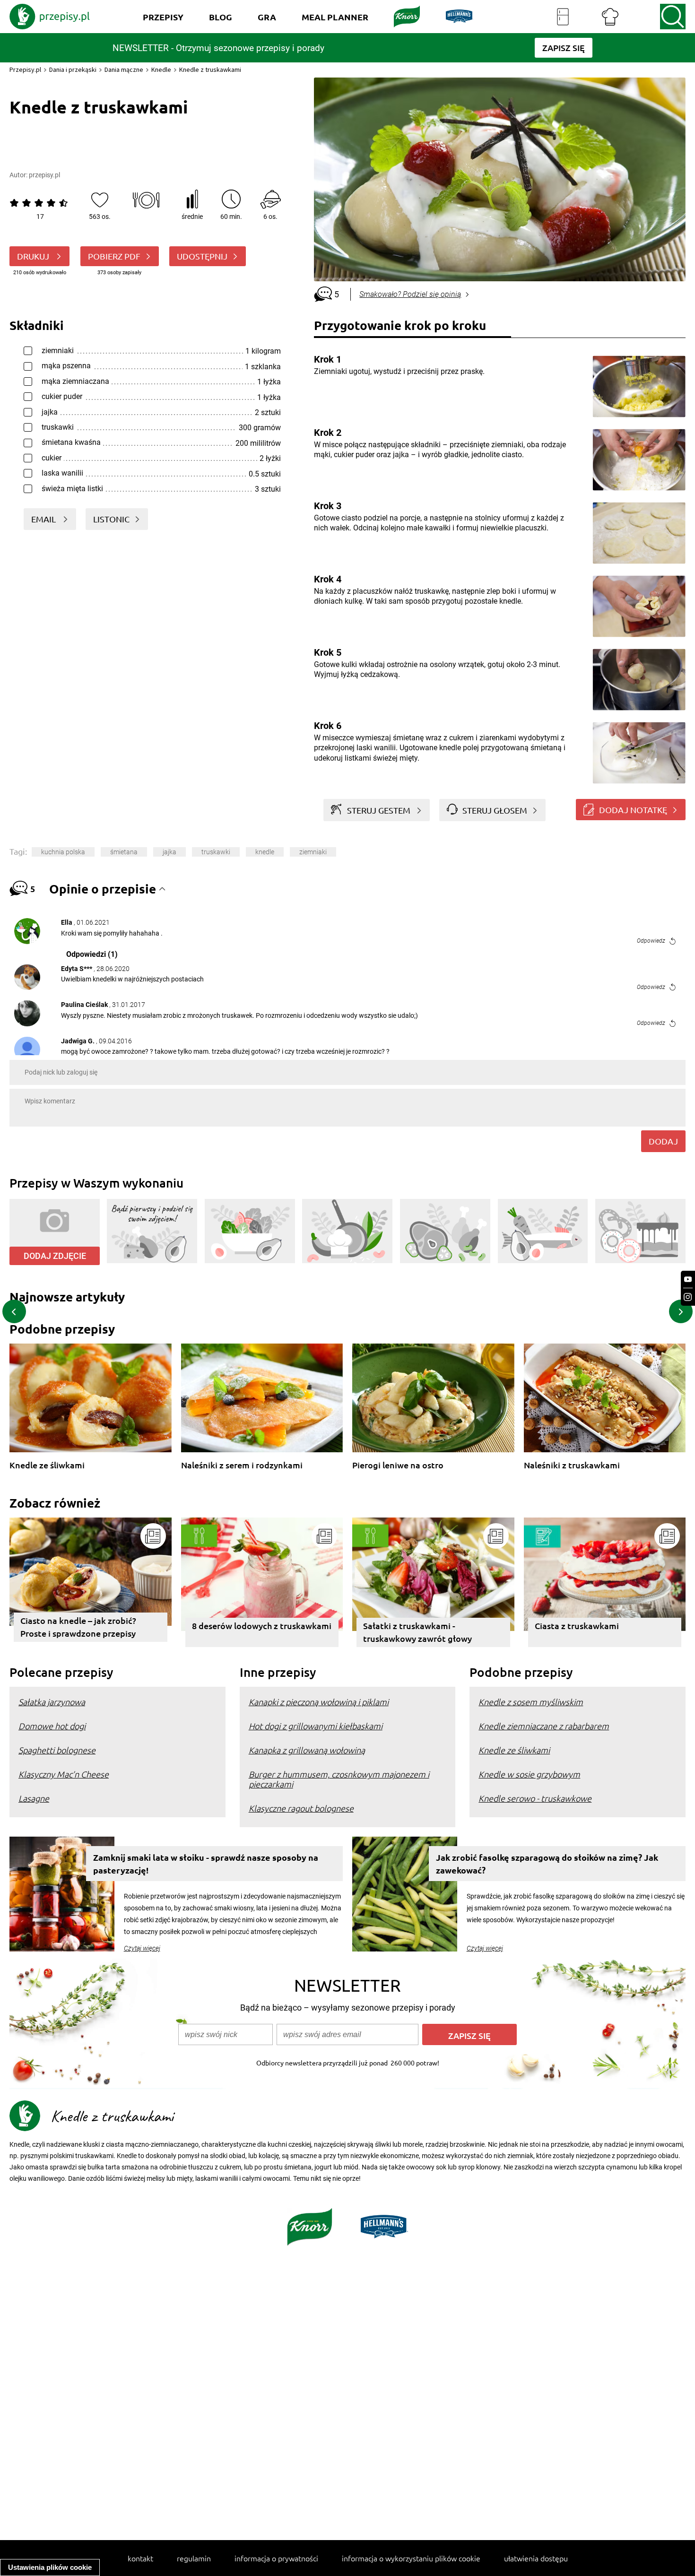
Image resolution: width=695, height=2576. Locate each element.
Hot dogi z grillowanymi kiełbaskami (316, 1726)
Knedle (161, 69)
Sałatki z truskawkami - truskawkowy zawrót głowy (417, 1632)
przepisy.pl (44, 175)
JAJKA (169, 852)
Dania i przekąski (73, 69)
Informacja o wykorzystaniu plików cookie (411, 2558)
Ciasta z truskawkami (577, 1626)
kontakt (140, 2558)
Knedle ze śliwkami (47, 1465)
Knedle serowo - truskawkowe (535, 1798)
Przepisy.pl (25, 69)
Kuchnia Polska (63, 852)
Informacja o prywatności (276, 2558)
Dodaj (663, 1141)
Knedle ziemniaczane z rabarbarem (544, 1726)
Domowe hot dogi (52, 1726)
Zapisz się (469, 2035)
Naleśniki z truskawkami (572, 1465)
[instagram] (688, 1297)
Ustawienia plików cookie (50, 2567)
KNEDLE (265, 852)
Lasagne (34, 1798)
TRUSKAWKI (216, 852)
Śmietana (124, 852)
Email (44, 519)
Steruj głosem (495, 810)
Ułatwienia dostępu (536, 2558)
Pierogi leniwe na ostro (398, 1465)
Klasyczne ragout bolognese (301, 1808)
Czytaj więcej (142, 1948)
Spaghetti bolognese (57, 1750)
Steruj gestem (379, 810)
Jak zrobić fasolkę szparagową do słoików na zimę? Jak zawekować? (547, 1864)
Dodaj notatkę (633, 810)
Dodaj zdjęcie (55, 1256)
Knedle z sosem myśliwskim (531, 1702)
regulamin (194, 2558)
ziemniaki (313, 852)
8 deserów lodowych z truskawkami (262, 1626)
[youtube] (688, 1279)
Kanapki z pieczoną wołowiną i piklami (319, 1702)
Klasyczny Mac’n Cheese (64, 1774)
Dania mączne (124, 69)
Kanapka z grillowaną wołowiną (307, 1750)
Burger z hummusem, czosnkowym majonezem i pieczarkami (339, 1779)
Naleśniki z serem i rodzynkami (242, 1465)
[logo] (50, 17)
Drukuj (34, 256)
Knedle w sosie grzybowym (529, 1774)
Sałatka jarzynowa (52, 1702)
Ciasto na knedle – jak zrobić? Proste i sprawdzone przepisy (78, 1627)
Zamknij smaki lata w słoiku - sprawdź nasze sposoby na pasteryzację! (206, 1864)
